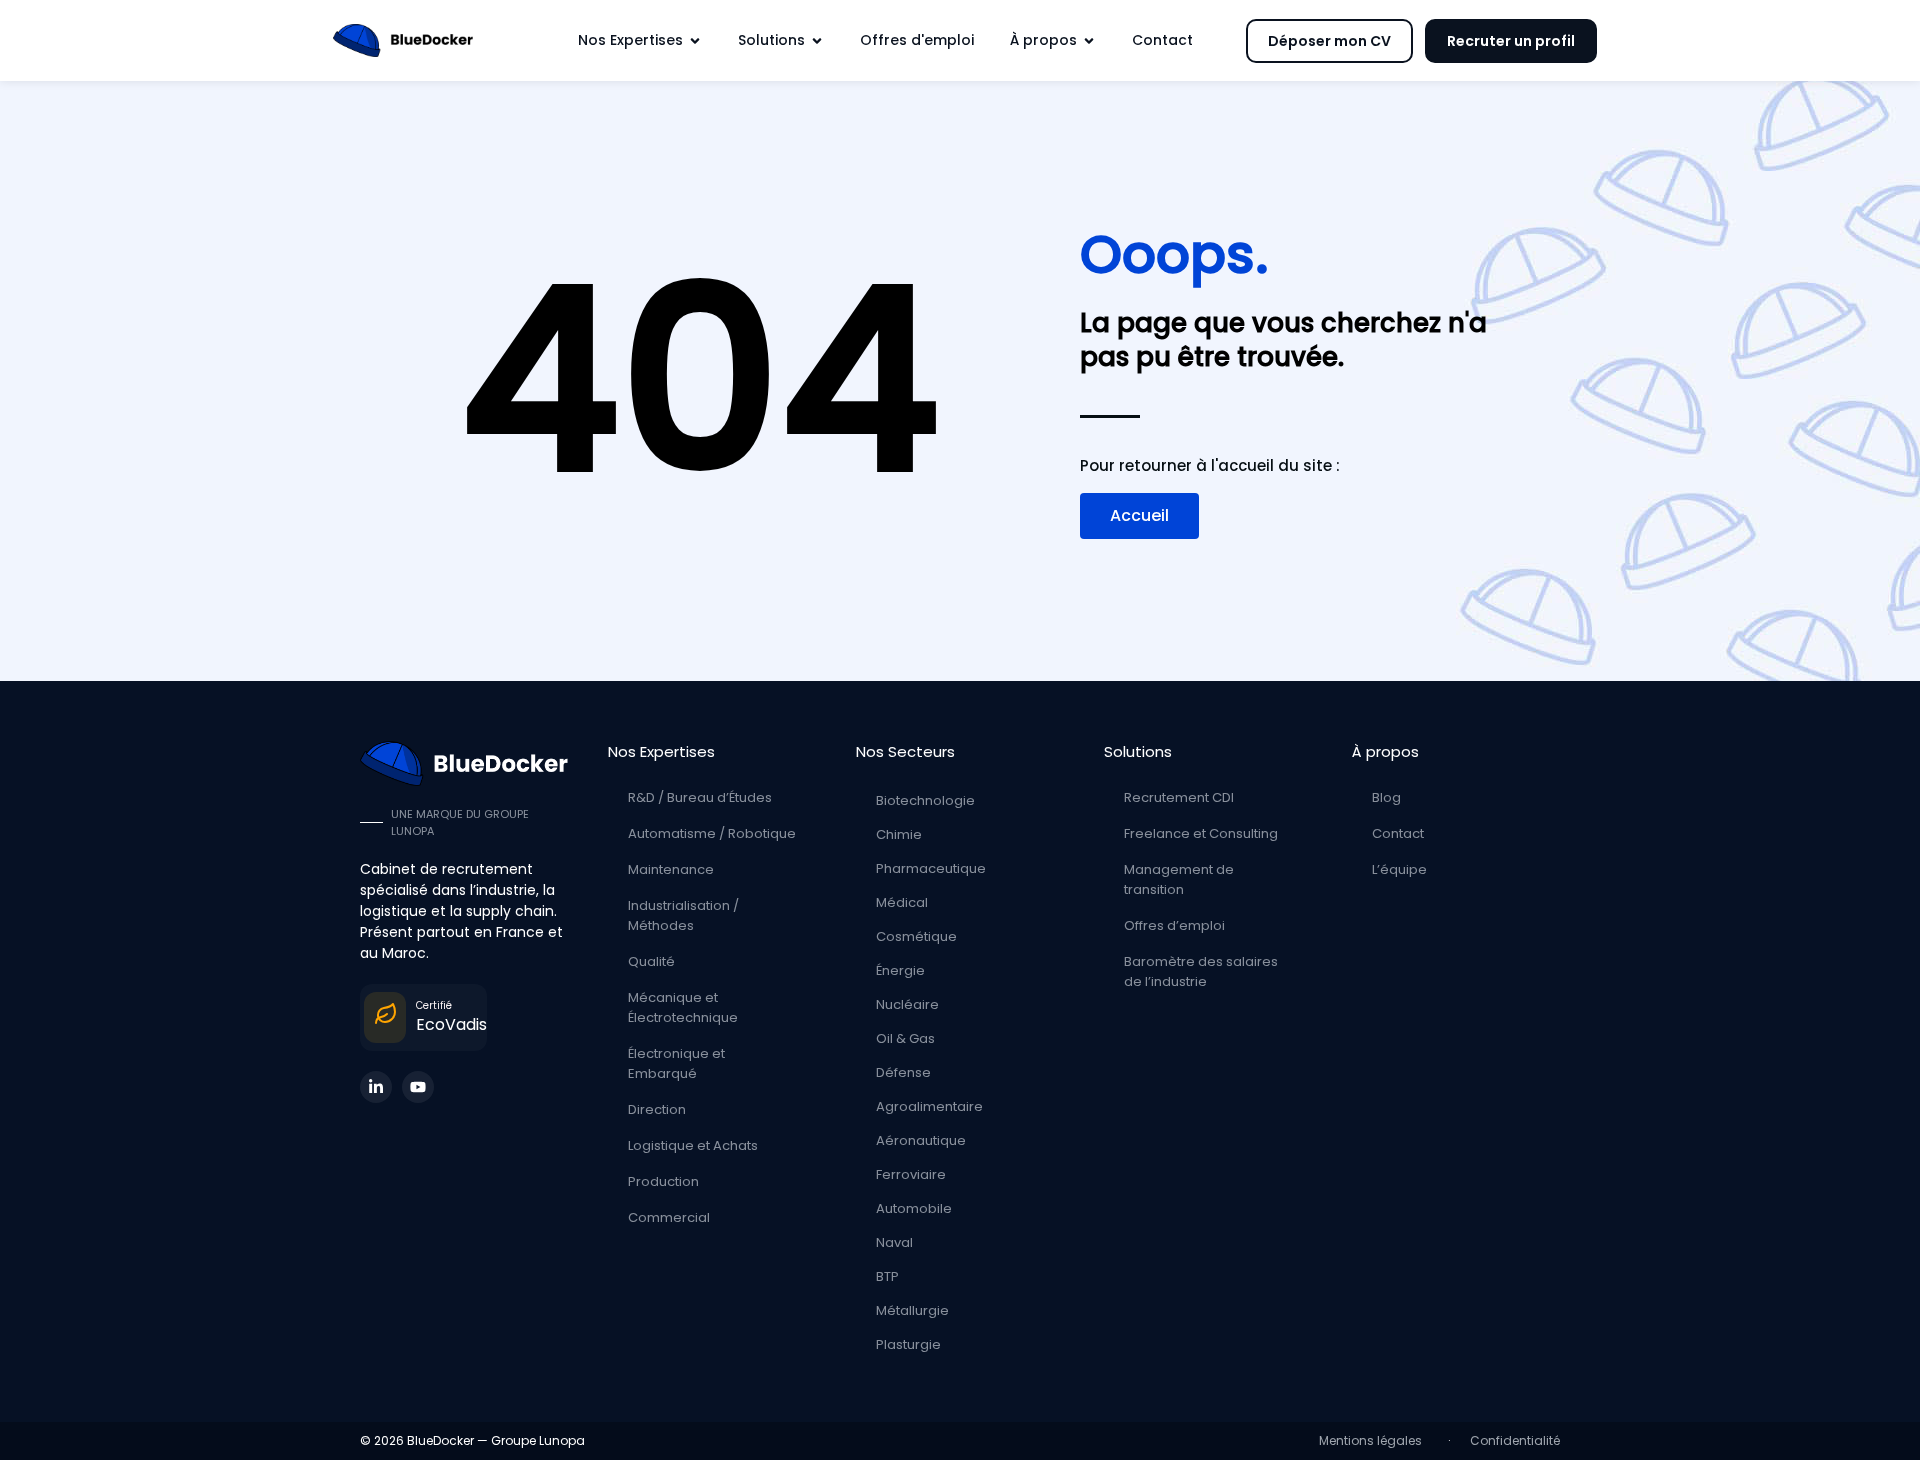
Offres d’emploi (1174, 925)
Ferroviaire (911, 1174)
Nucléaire (907, 1004)
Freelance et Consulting (1201, 833)
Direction (657, 1109)
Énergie (900, 970)
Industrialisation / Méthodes (683, 915)
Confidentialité (1515, 1440)
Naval (894, 1242)
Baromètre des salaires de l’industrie (1201, 971)
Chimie (899, 834)
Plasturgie (908, 1344)
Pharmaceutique (931, 868)
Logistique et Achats (693, 1145)
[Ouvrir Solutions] (817, 40)
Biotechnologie (925, 800)
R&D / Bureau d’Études (700, 797)
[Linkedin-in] (376, 1087)
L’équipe (1399, 869)
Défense (903, 1072)
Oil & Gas (905, 1038)
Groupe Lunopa (538, 1440)
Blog (1386, 797)
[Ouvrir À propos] (1089, 40)
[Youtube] (418, 1087)
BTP (887, 1276)
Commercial (669, 1217)
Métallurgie (912, 1310)
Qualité (651, 961)
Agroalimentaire (929, 1106)
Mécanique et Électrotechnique (683, 1007)
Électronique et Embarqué (676, 1063)
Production (663, 1181)
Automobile (914, 1208)
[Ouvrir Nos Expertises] (695, 40)
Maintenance (671, 869)
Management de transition (1179, 879)
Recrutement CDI (1179, 797)
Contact (1398, 833)
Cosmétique (916, 936)
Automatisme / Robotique (712, 833)
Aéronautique (921, 1140)
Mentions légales (1373, 1440)
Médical (902, 902)
